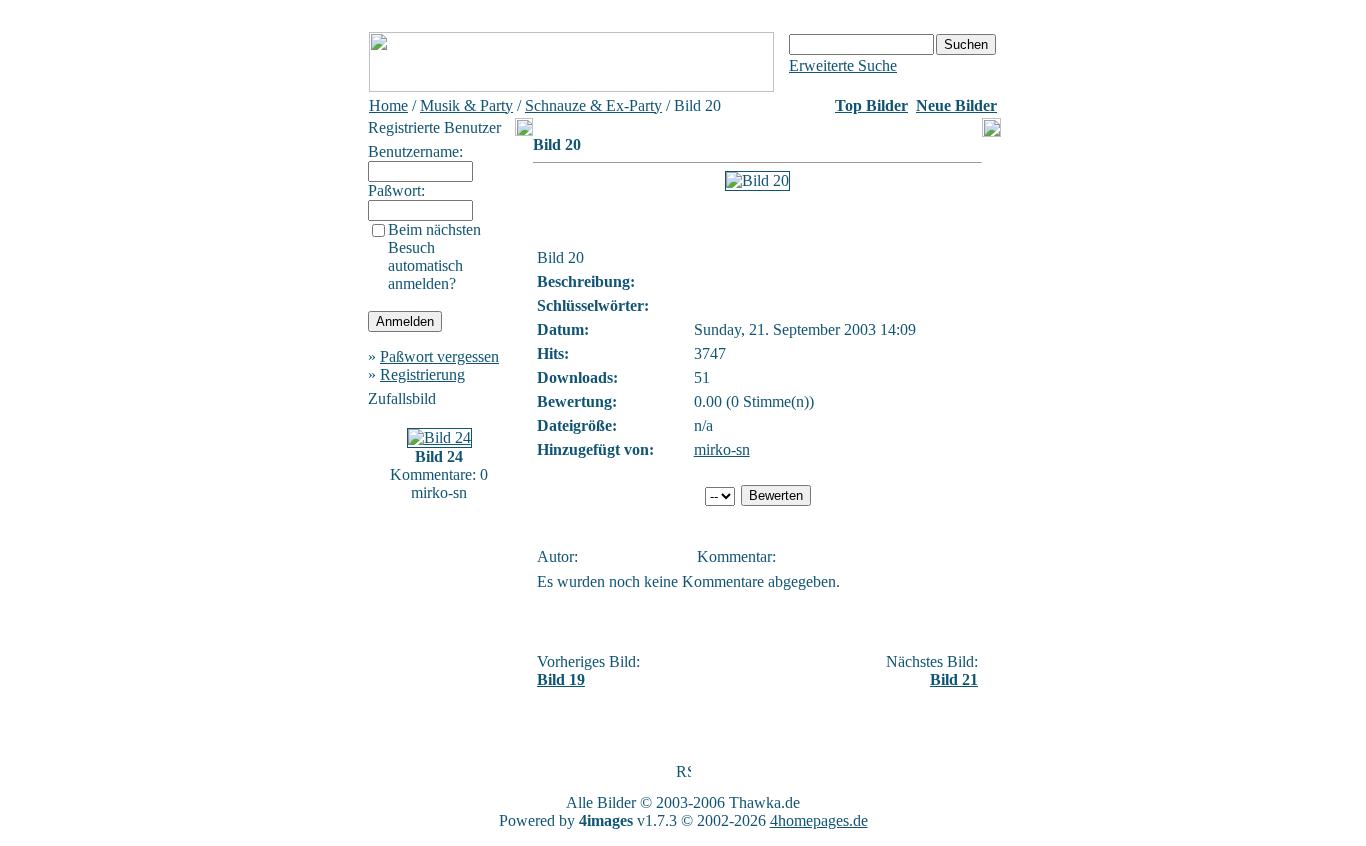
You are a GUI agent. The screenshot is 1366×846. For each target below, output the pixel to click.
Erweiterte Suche (843, 65)
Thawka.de (764, 802)
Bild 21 (954, 679)
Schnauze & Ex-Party (593, 105)
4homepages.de (819, 820)
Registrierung (422, 374)
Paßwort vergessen (439, 356)
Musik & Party (466, 105)
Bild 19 (561, 679)
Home (388, 105)
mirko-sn (722, 449)
